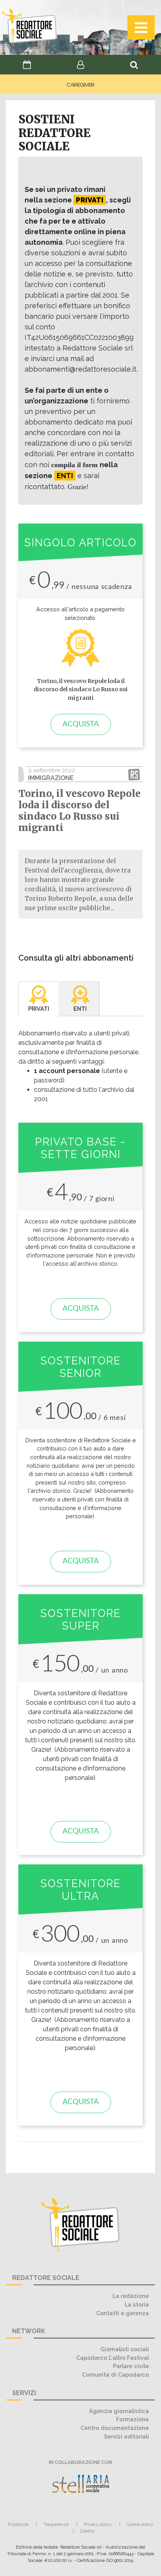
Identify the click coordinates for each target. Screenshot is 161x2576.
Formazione (132, 2419)
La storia (137, 2304)
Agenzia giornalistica (119, 2411)
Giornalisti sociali (125, 2349)
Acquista (81, 724)
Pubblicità (18, 2524)
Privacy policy (98, 2524)
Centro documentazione (115, 2428)
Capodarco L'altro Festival (113, 2358)
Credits (87, 2531)
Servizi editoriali (126, 2436)
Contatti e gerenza (123, 2313)
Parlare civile (131, 2366)
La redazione (131, 2296)
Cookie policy (140, 2524)
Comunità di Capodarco (115, 2375)
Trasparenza (56, 2524)
